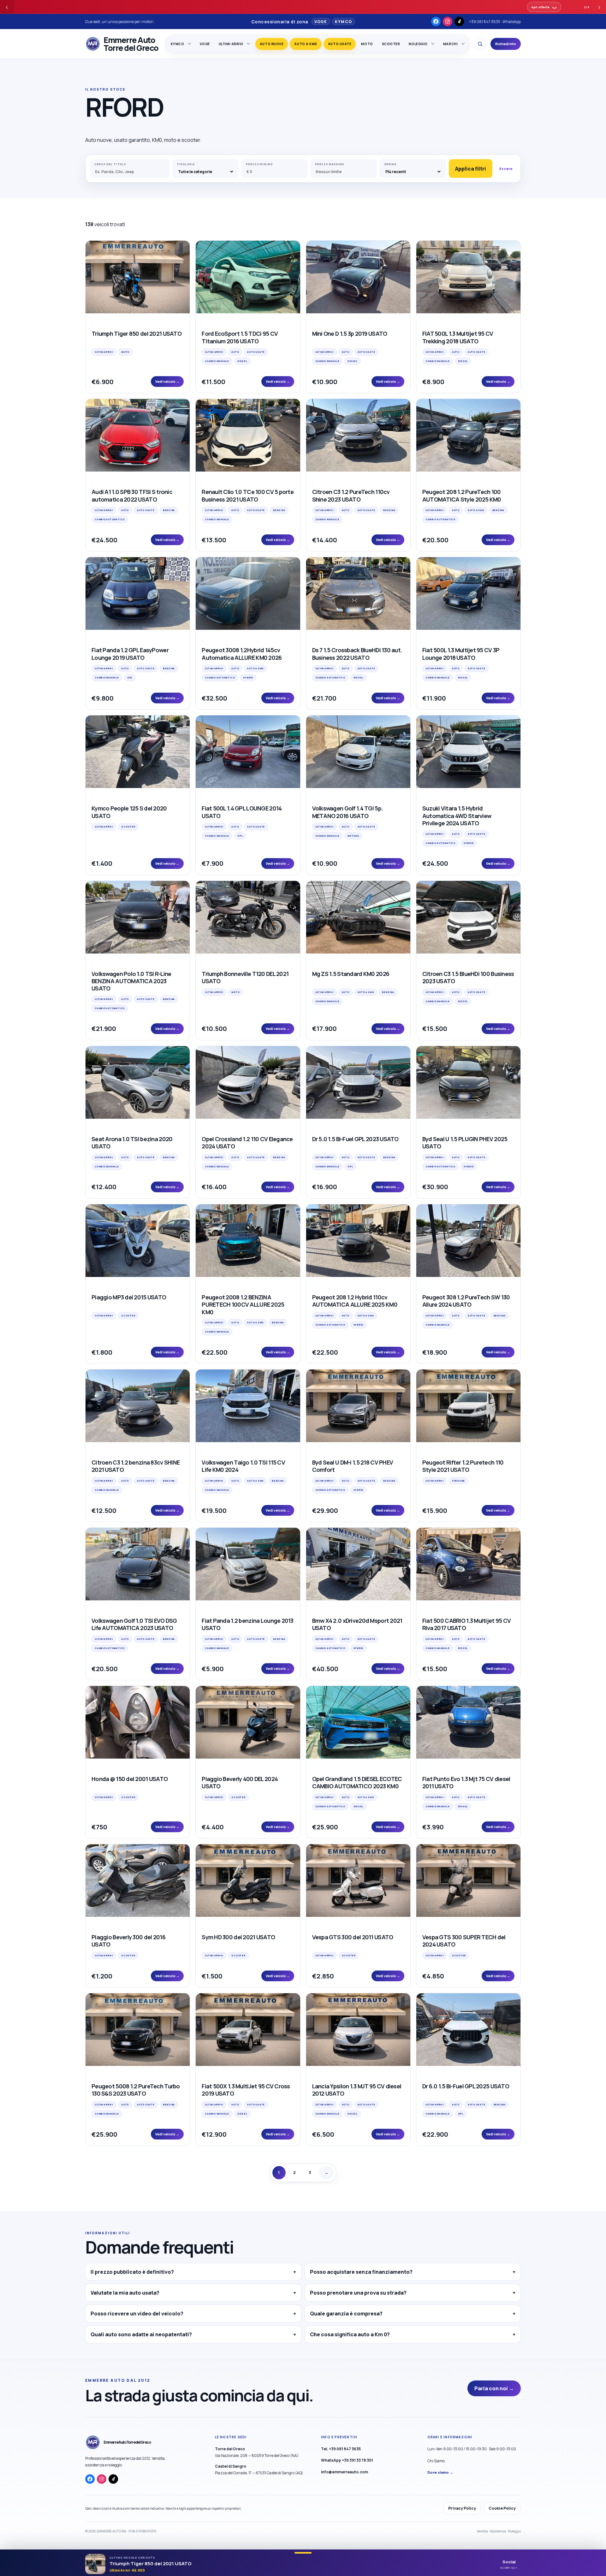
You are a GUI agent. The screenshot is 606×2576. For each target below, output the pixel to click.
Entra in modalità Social (261, 1332)
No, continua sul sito (325, 1332)
